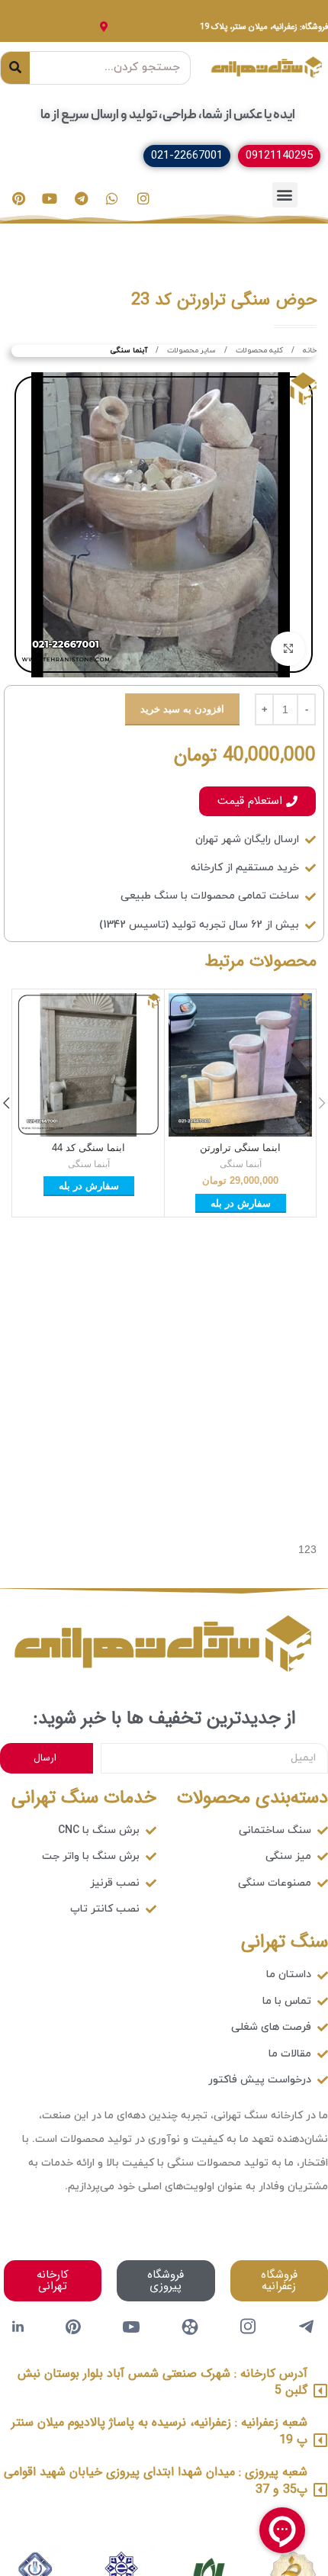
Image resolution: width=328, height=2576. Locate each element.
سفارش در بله (241, 1203)
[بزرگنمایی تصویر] (288, 649)
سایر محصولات (190, 351)
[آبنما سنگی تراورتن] (240, 1065)
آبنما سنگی (129, 351)
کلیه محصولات (258, 351)
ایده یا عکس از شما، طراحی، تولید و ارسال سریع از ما (168, 115)
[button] (285, 195)
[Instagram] (143, 198)
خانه (309, 351)
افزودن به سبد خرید (182, 709)
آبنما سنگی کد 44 (88, 1148)
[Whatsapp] (112, 198)
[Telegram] (81, 198)
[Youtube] (50, 198)
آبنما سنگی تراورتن (240, 1148)
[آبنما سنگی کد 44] (88, 1065)
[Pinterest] (18, 198)
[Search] (15, 68)
